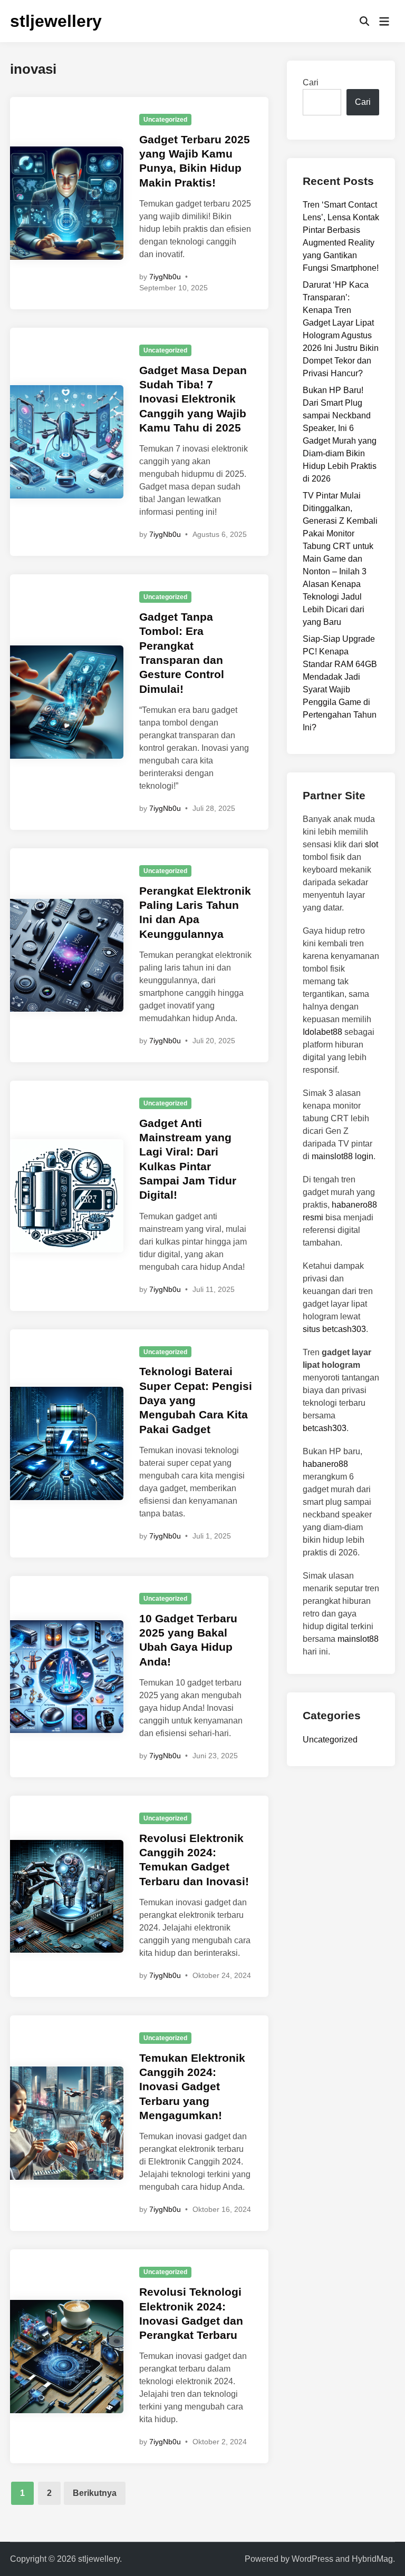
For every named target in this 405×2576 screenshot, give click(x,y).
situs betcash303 (334, 1329)
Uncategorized (165, 120)
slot (372, 844)
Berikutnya (95, 2493)
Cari (311, 82)
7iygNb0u (165, 277)
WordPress (312, 2559)
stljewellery (56, 21)
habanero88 (325, 1464)
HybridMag (372, 2559)
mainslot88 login (343, 1156)
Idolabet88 (322, 1032)
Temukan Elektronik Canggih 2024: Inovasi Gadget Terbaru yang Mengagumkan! (192, 2087)
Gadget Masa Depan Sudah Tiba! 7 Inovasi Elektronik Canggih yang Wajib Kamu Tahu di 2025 (193, 399)
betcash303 (325, 1428)
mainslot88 (358, 1639)
